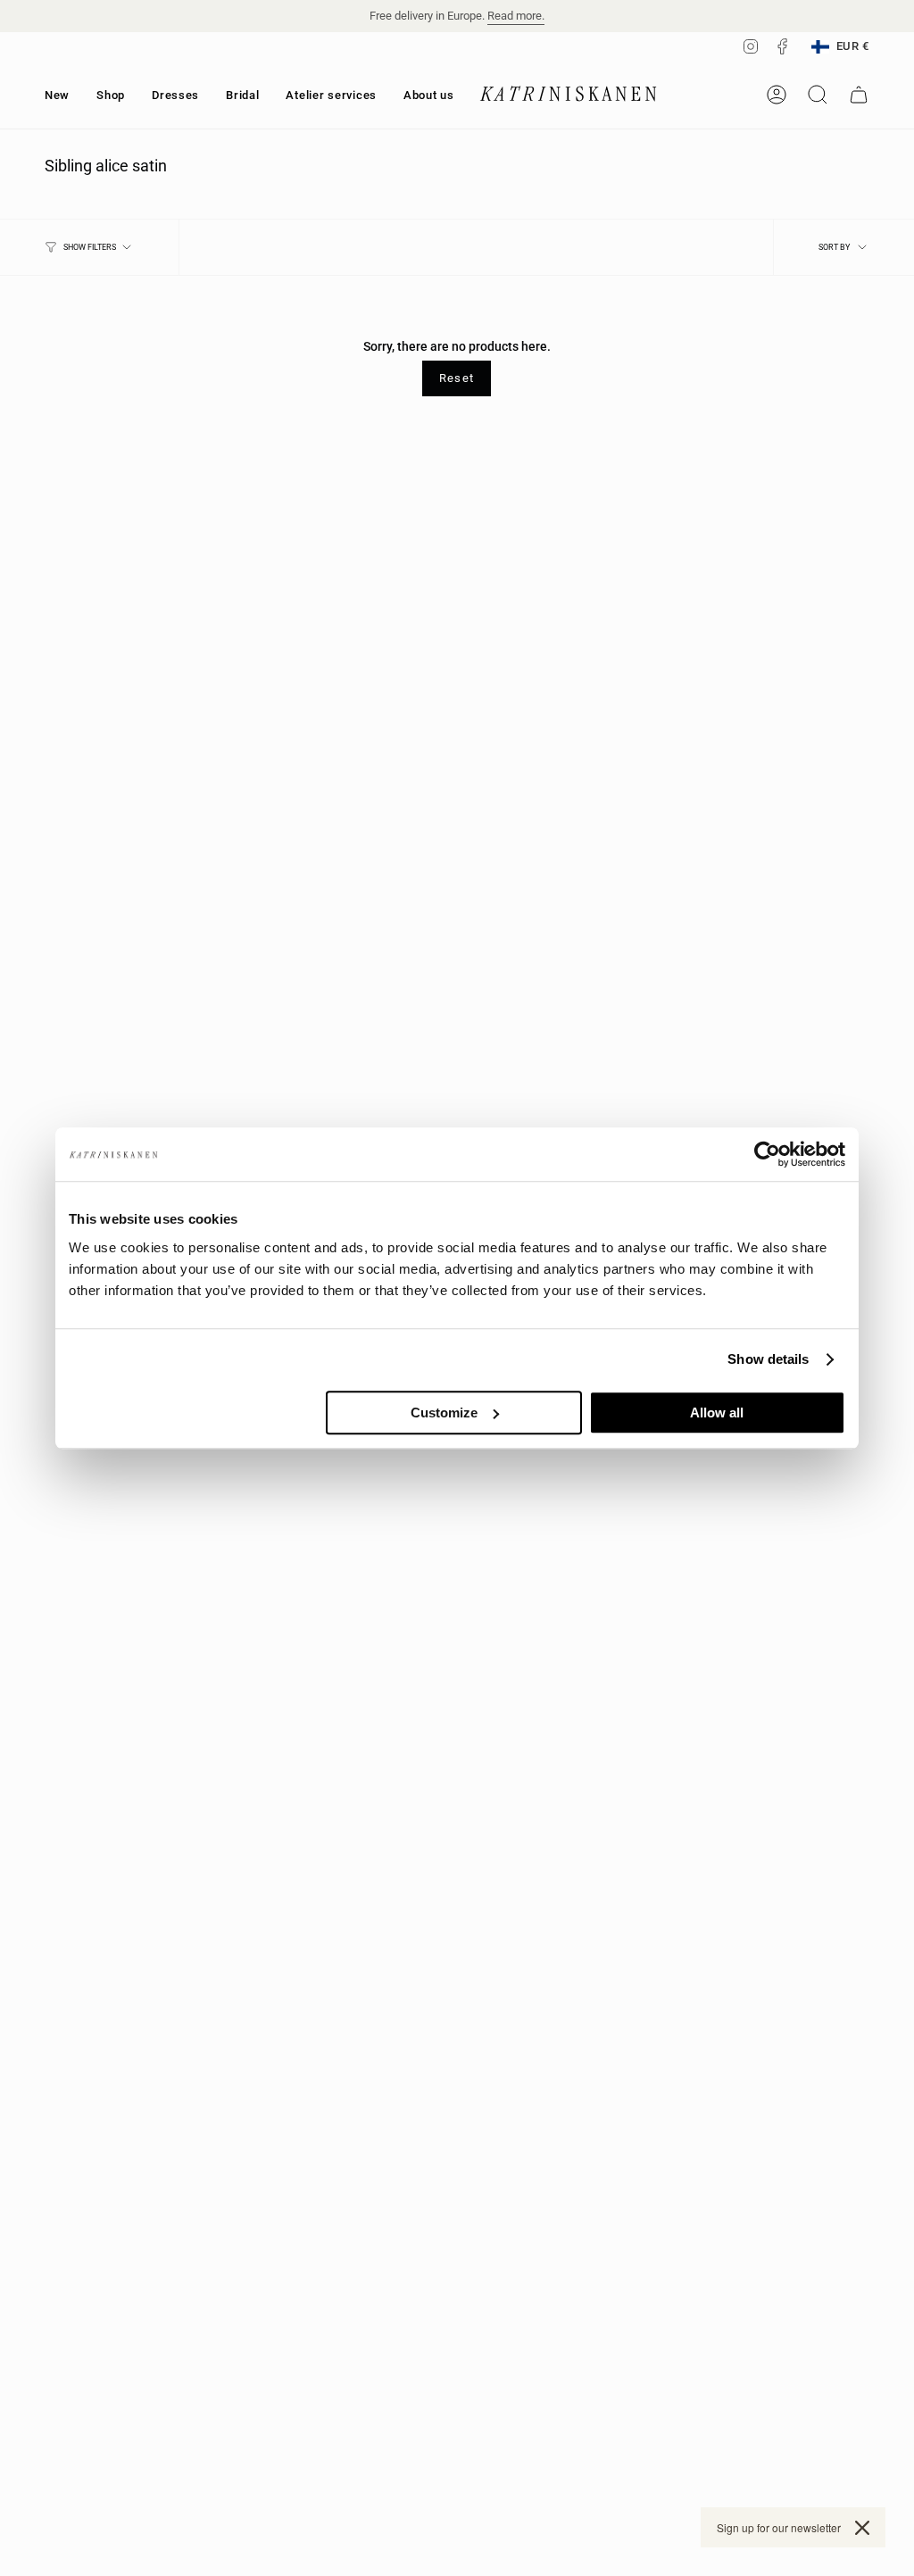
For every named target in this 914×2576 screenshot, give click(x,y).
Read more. (516, 16)
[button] (111, 95)
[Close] (862, 2528)
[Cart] (859, 95)
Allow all (717, 1413)
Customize (444, 1413)
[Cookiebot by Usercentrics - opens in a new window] (767, 1154)
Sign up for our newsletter (779, 2527)
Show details (768, 1359)
